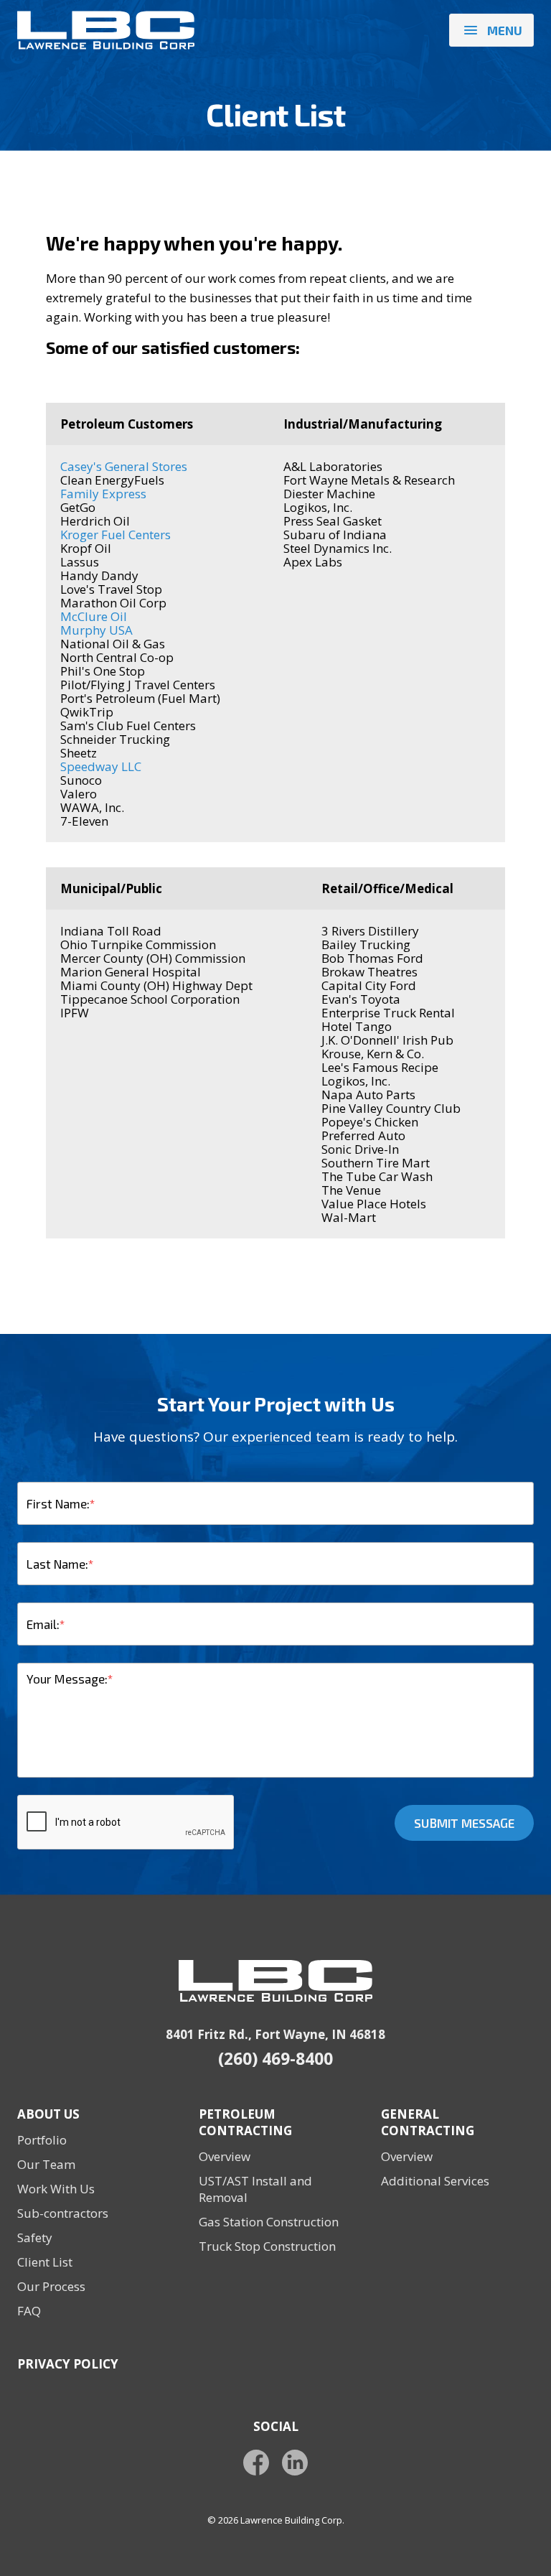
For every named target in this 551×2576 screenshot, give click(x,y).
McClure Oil (94, 616)
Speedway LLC (101, 766)
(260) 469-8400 (275, 2059)
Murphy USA (96, 630)
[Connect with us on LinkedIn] (295, 2463)
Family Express (103, 494)
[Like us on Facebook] (256, 2463)
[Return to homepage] (106, 30)
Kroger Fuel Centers (116, 535)
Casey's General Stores (124, 466)
